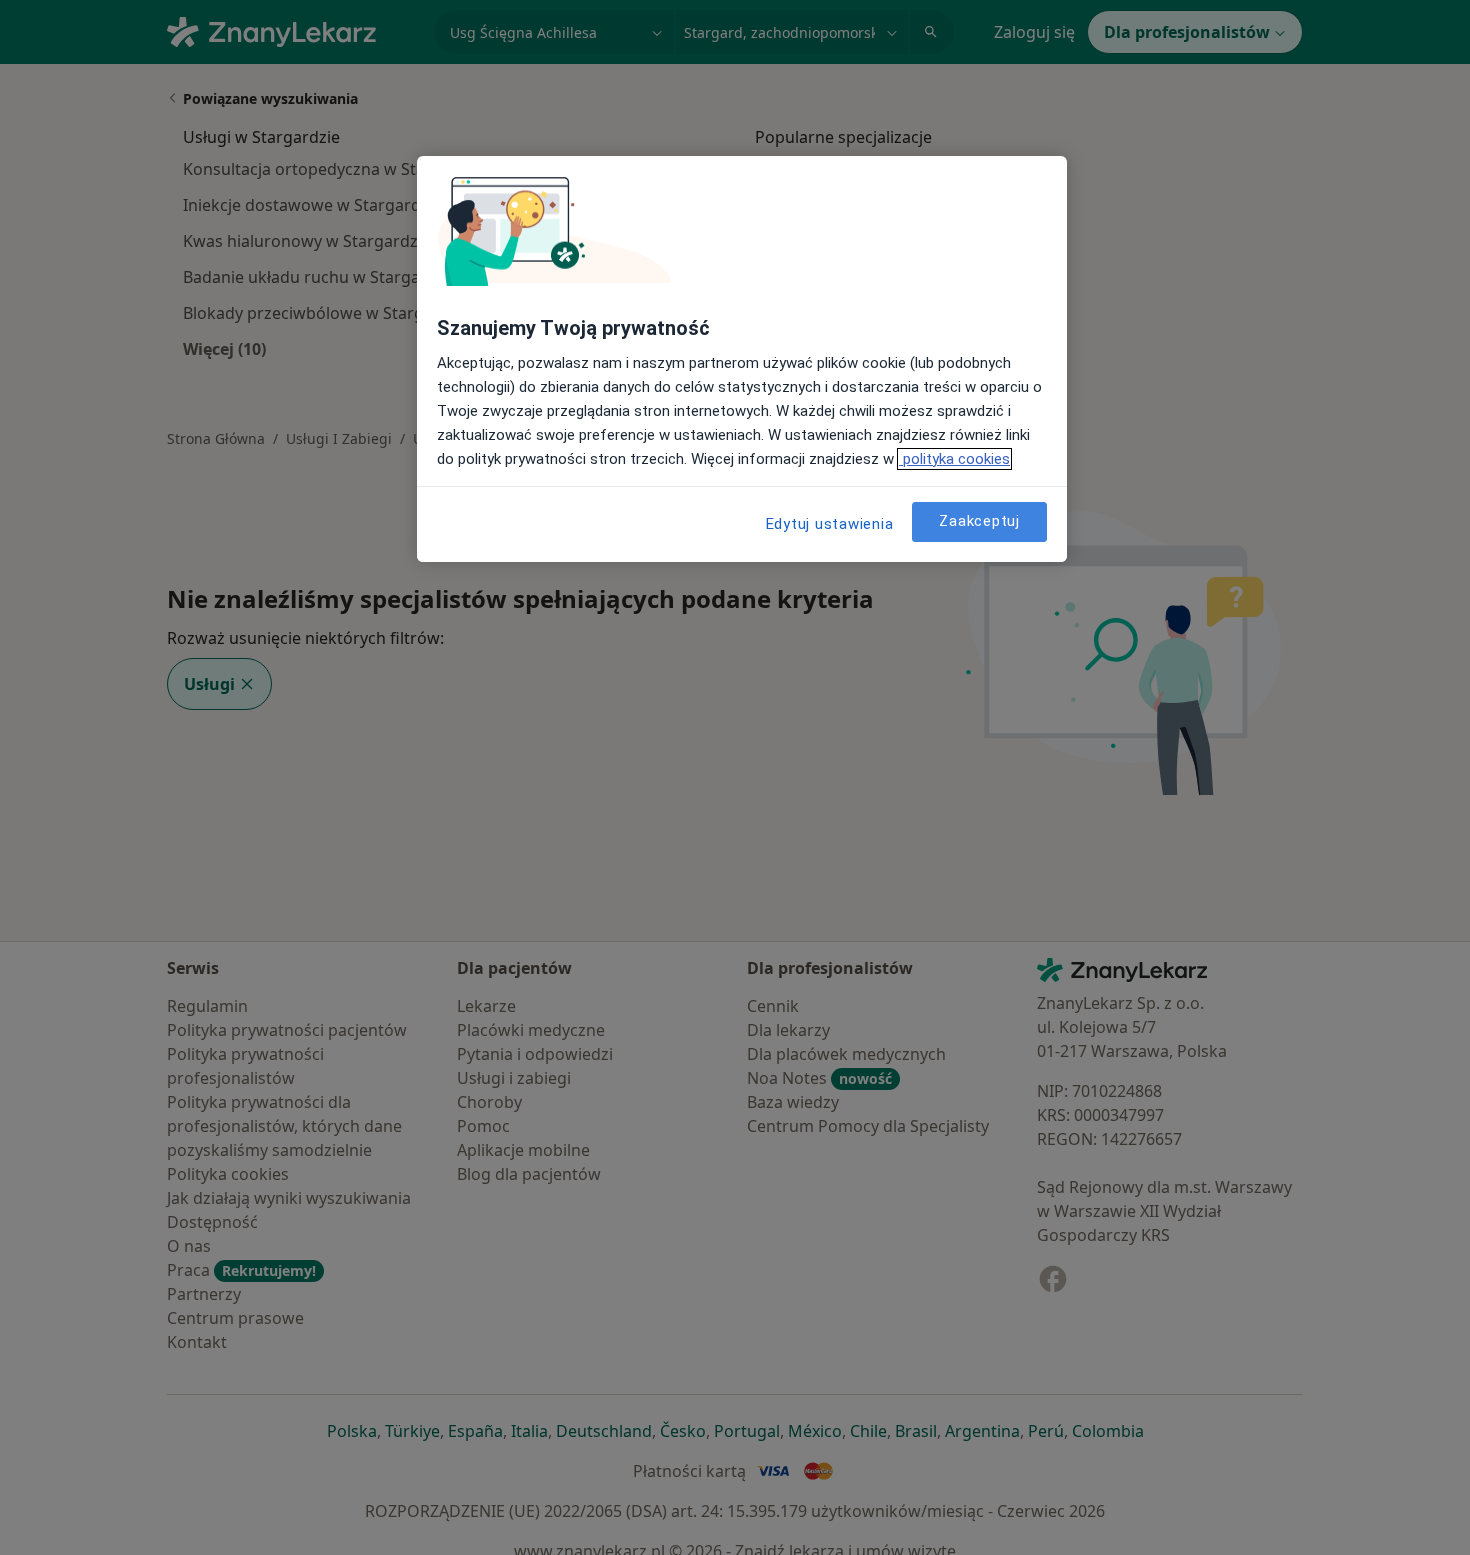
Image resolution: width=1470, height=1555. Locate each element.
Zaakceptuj (979, 521)
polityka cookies (954, 459)
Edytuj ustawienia (830, 524)
